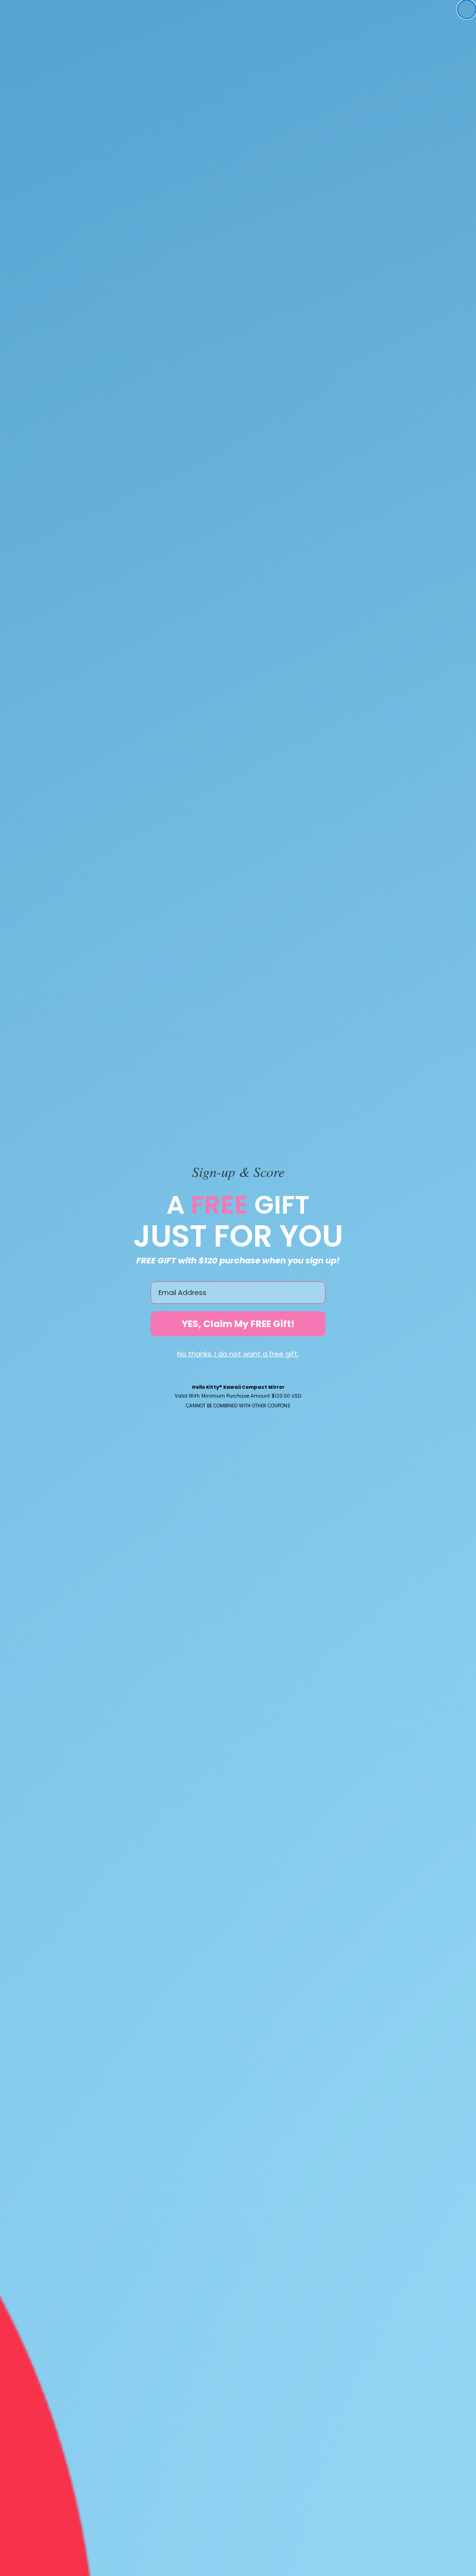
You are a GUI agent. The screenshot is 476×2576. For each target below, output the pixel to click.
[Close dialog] (467, 9)
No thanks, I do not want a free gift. (238, 1354)
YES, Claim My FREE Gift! (238, 1324)
